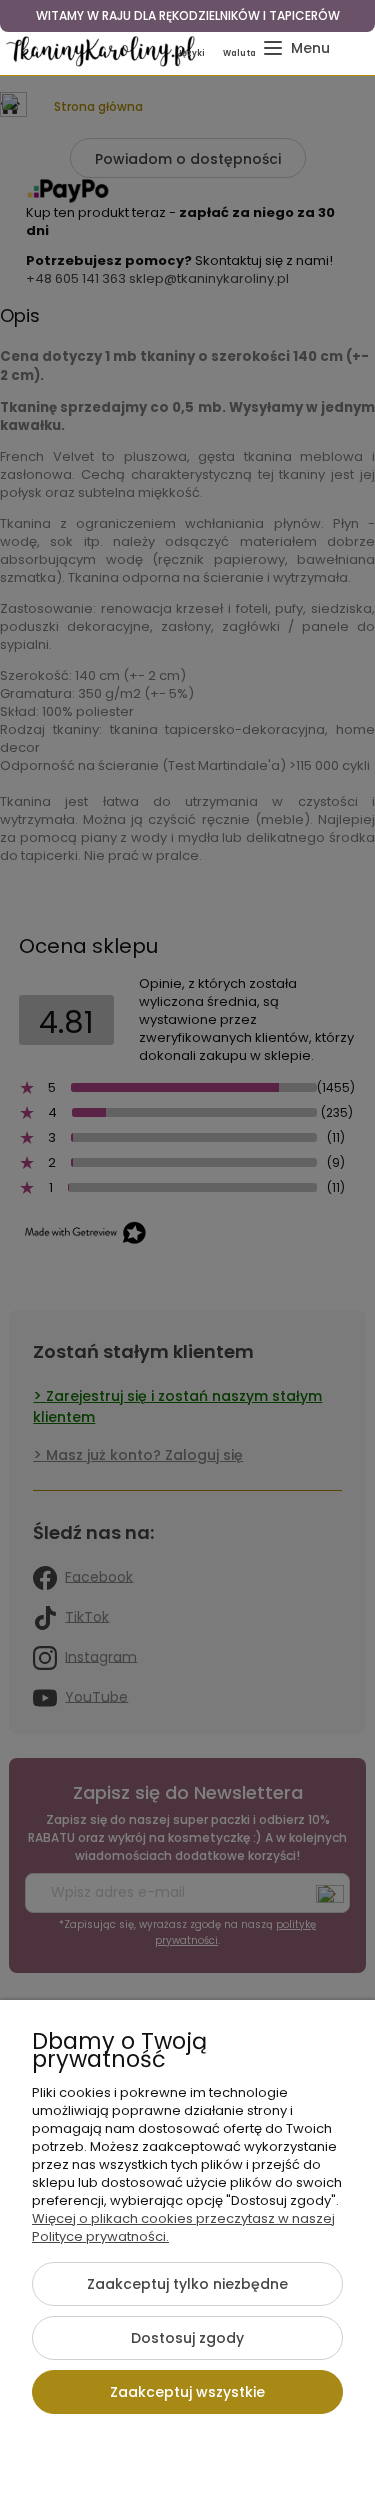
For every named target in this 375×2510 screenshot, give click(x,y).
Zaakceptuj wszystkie (187, 2392)
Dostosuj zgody (187, 2338)
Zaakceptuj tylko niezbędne (187, 2284)
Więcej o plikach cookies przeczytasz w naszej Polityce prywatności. (183, 2227)
